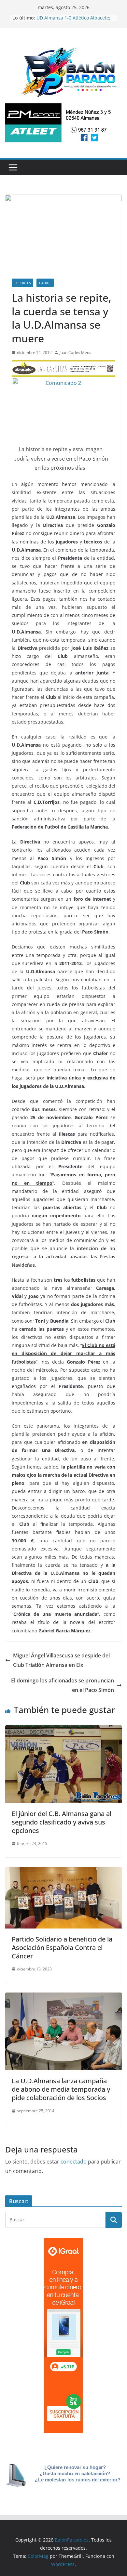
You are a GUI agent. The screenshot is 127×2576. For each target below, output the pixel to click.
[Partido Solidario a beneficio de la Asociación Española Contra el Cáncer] (63, 1872)
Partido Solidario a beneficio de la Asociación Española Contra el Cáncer (62, 1948)
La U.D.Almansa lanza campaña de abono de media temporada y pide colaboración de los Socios (61, 2089)
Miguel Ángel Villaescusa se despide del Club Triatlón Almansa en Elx (61, 1660)
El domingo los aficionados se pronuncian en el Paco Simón (63, 1685)
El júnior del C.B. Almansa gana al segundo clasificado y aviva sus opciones (62, 1822)
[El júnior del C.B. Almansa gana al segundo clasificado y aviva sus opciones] (63, 1730)
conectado (74, 2162)
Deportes (22, 283)
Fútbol (45, 283)
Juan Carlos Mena (76, 353)
